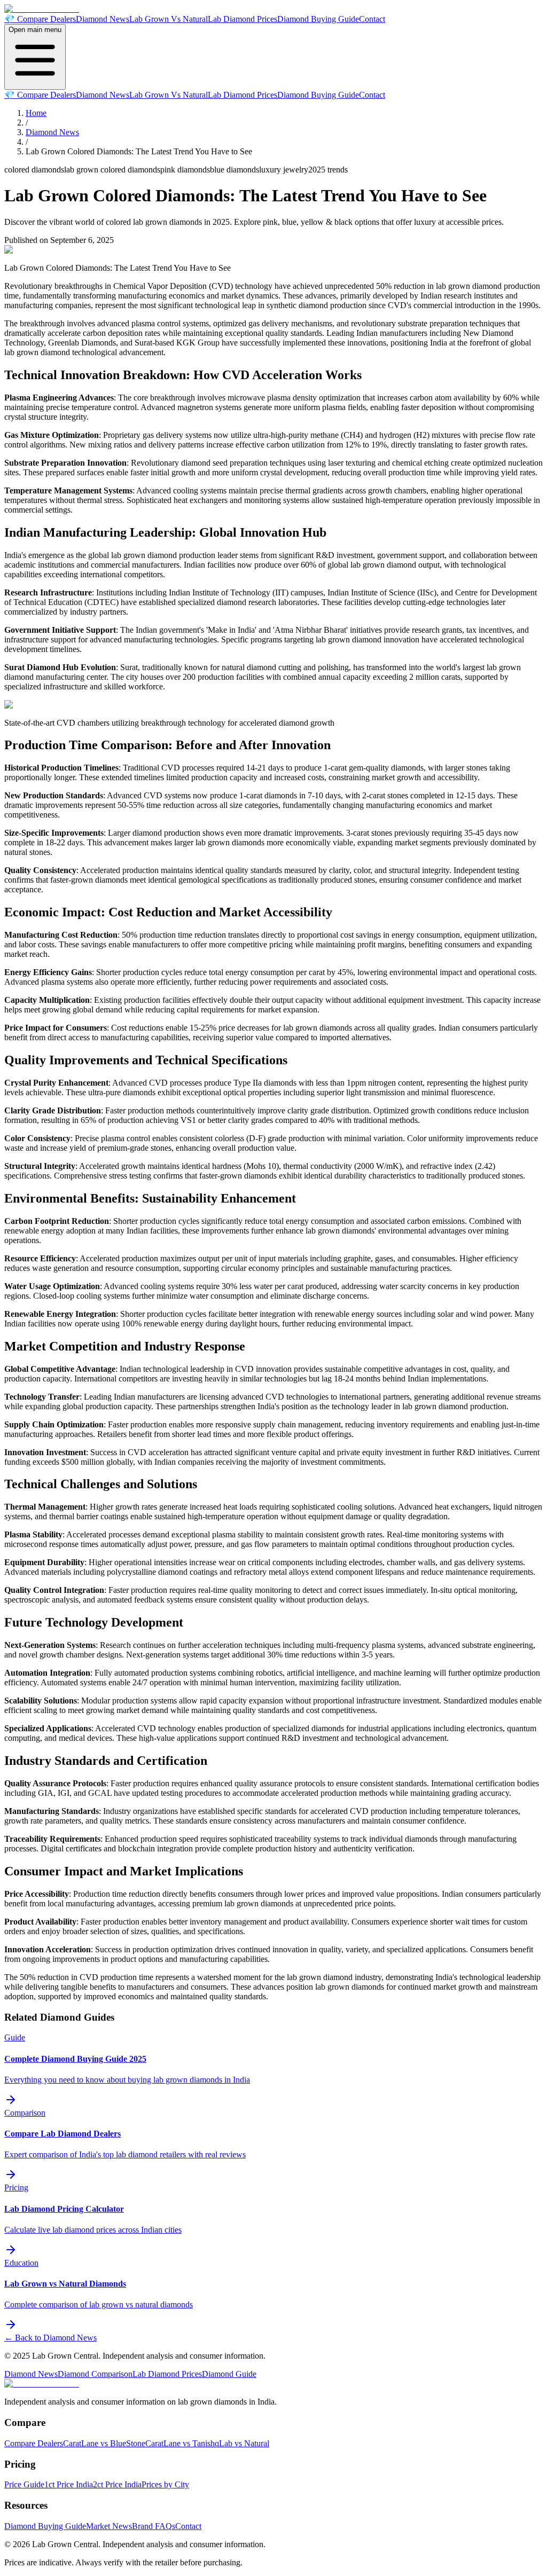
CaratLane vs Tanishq (182, 2443)
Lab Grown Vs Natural (169, 19)
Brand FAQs (154, 2526)
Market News (109, 2526)
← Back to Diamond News (50, 2338)
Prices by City (165, 2484)
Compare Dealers (34, 2443)
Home (36, 113)
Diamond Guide (229, 2374)
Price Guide (24, 2484)
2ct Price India (117, 2484)
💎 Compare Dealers (40, 19)
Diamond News (103, 19)
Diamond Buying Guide (318, 19)
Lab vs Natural (244, 2443)
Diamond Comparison (95, 2374)
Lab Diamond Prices (243, 19)
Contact (372, 19)
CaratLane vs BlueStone (104, 2443)
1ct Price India (69, 2484)
